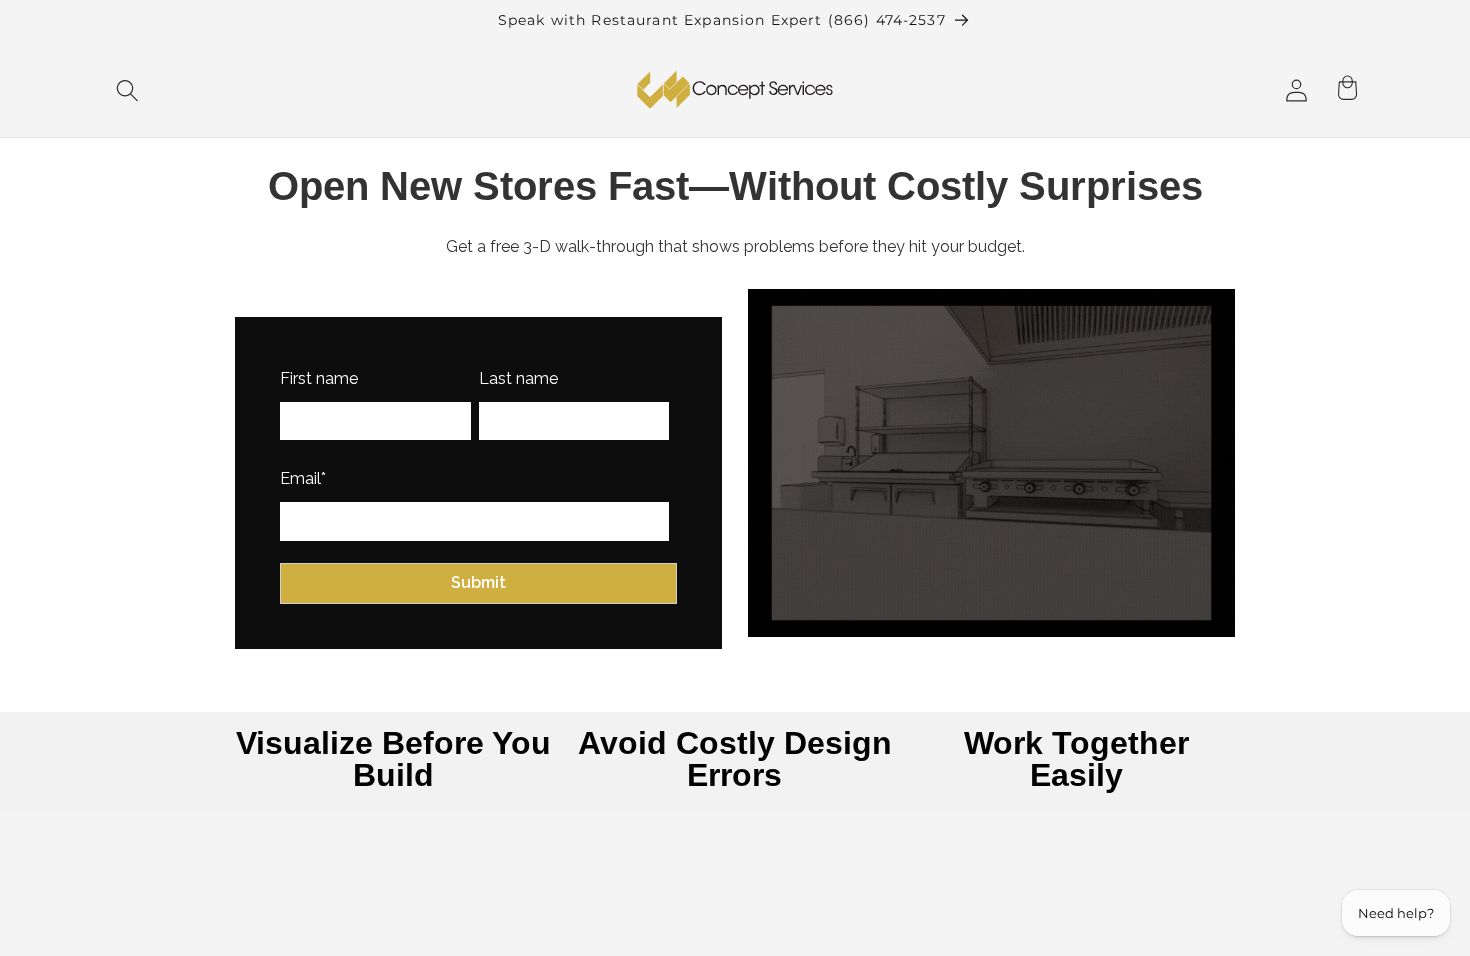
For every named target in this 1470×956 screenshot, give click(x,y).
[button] (128, 90)
